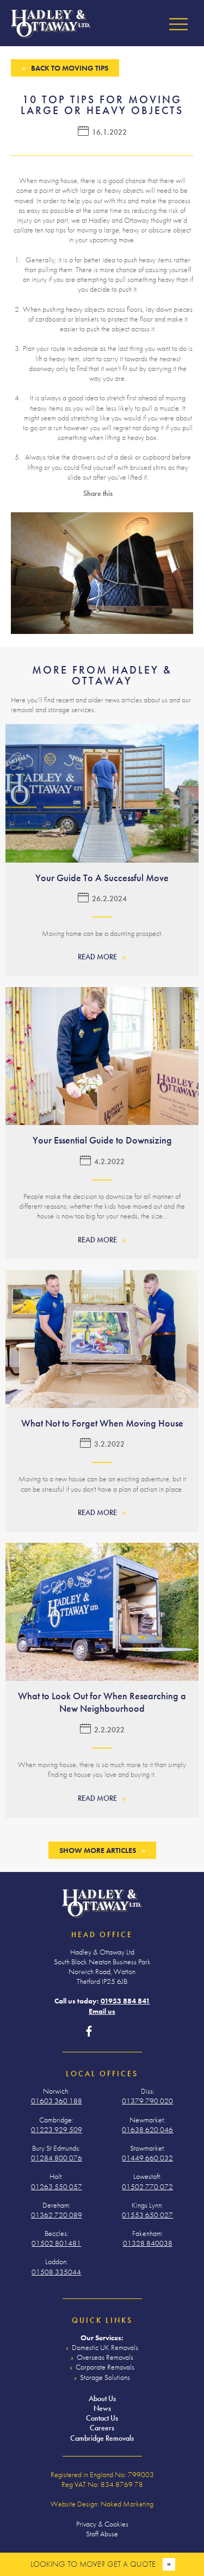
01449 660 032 (147, 2158)
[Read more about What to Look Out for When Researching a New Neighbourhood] (102, 1612)
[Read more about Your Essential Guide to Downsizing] (102, 1056)
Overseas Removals (105, 2357)
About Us (102, 2398)
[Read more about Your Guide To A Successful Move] (102, 793)
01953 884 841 (125, 2001)
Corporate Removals (105, 2367)
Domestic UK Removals (105, 2347)
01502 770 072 (147, 2187)
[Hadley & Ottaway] (51, 24)
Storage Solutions (105, 2377)
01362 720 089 (57, 2215)
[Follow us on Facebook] (89, 2032)
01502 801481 (56, 2243)
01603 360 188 (57, 2101)
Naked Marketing (127, 2504)
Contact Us (102, 2418)
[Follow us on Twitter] (106, 2032)
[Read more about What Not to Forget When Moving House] (102, 1339)
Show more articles (98, 1850)
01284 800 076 (57, 2158)
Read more (97, 957)
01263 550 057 (57, 2187)
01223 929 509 (57, 2129)
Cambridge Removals (102, 2438)
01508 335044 (56, 2272)
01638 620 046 (147, 2129)
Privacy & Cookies (102, 2524)
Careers (102, 2428)
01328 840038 (148, 2243)
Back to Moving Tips (70, 68)
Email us (102, 2011)
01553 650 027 (147, 2215)
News (102, 2408)
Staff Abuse (102, 2534)
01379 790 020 (147, 2101)
